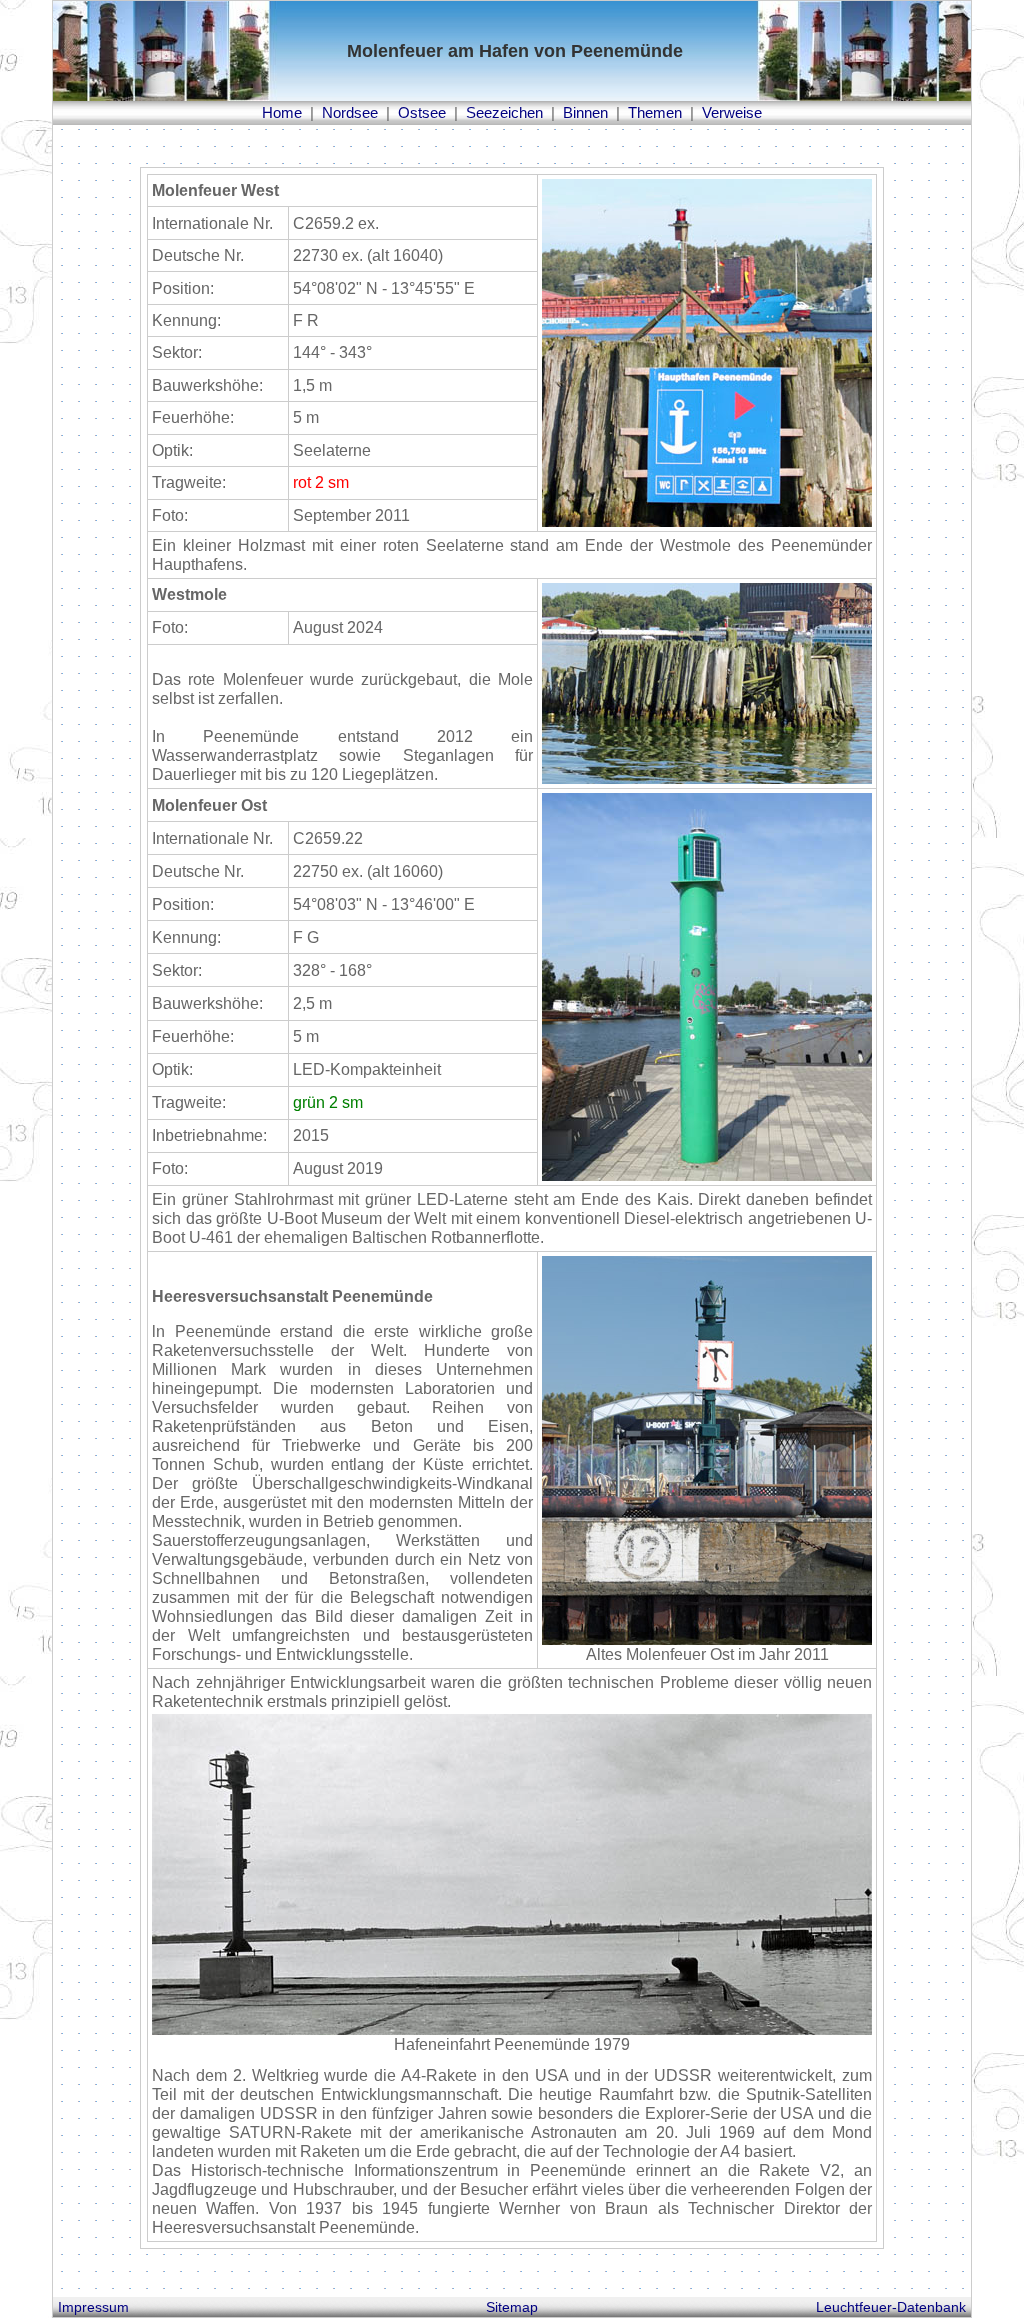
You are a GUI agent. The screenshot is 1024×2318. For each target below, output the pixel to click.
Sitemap (512, 2307)
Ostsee (422, 112)
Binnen (585, 112)
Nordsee (350, 112)
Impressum (93, 2307)
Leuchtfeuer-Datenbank (891, 2307)
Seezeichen (504, 112)
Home (282, 112)
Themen (655, 112)
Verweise (732, 112)
